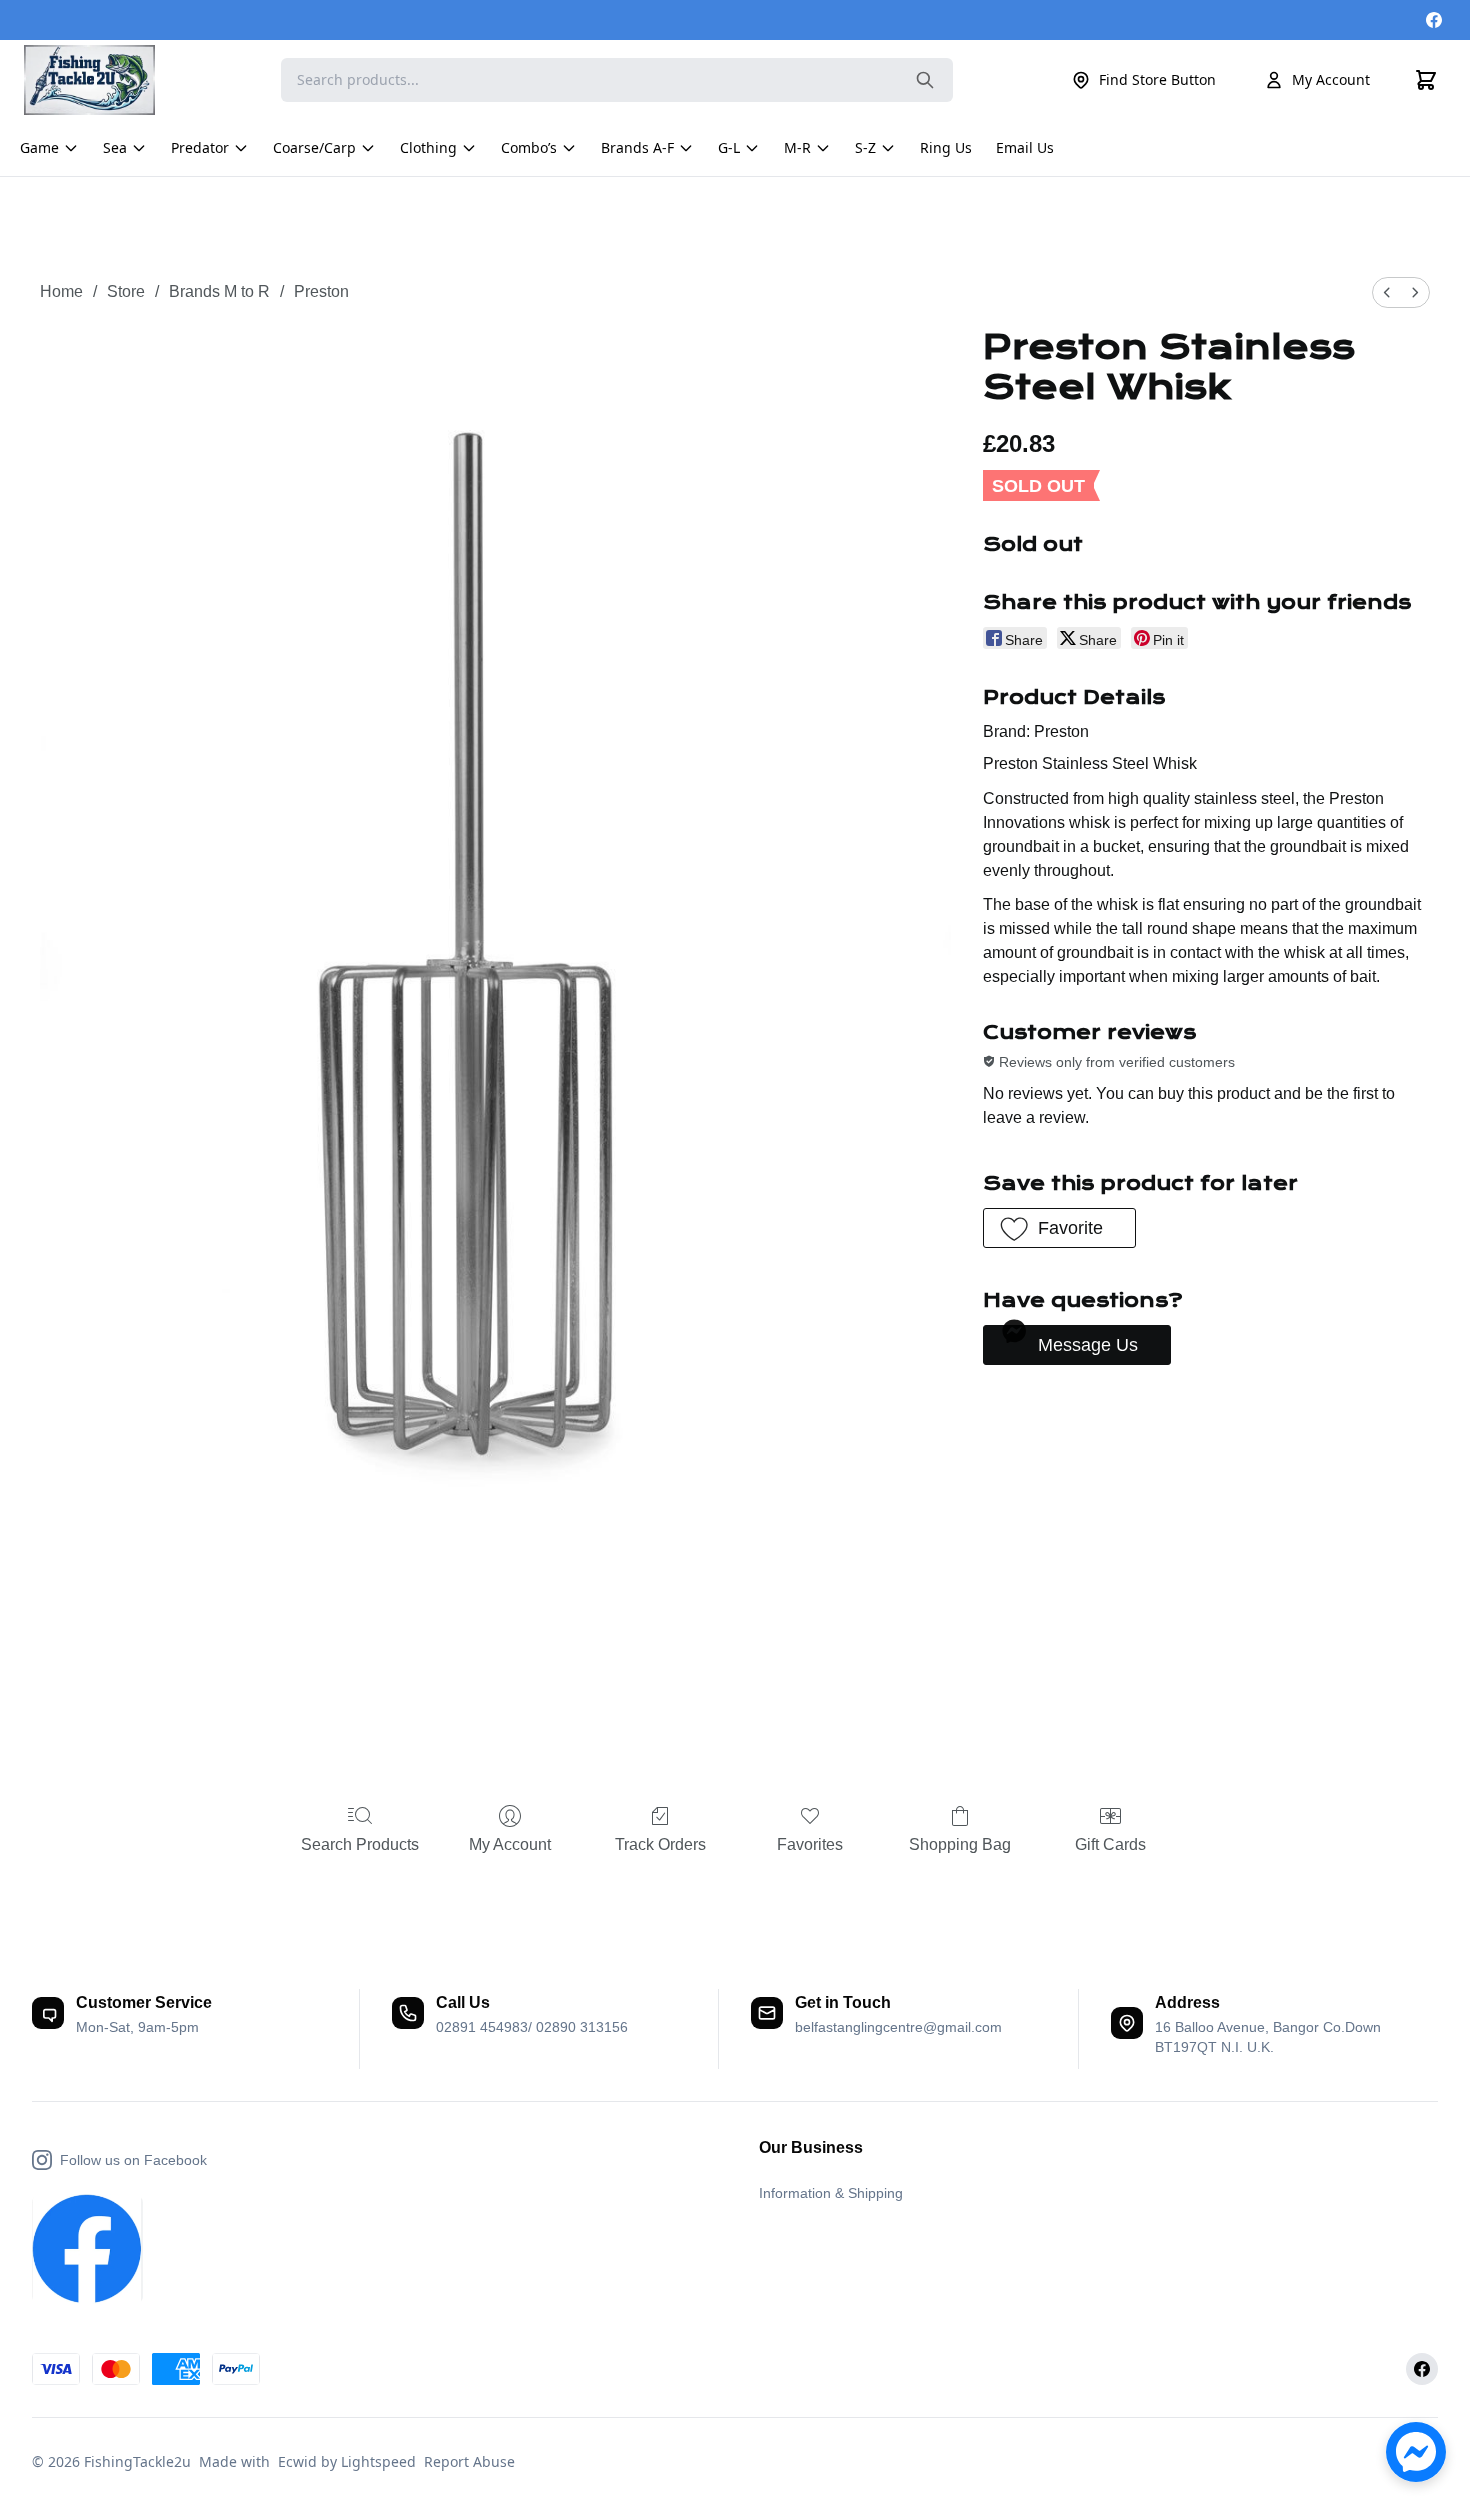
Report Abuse (469, 2461)
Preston (321, 291)
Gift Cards (1110, 1844)
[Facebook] (1434, 20)
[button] (1059, 1228)
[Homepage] (99, 80)
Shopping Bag (960, 1844)
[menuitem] (1387, 292)
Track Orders (660, 1844)
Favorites (810, 1844)
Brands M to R (219, 291)
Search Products (360, 1844)
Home (61, 291)
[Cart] (1426, 80)
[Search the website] (925, 80)
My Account (1331, 79)
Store (126, 291)
